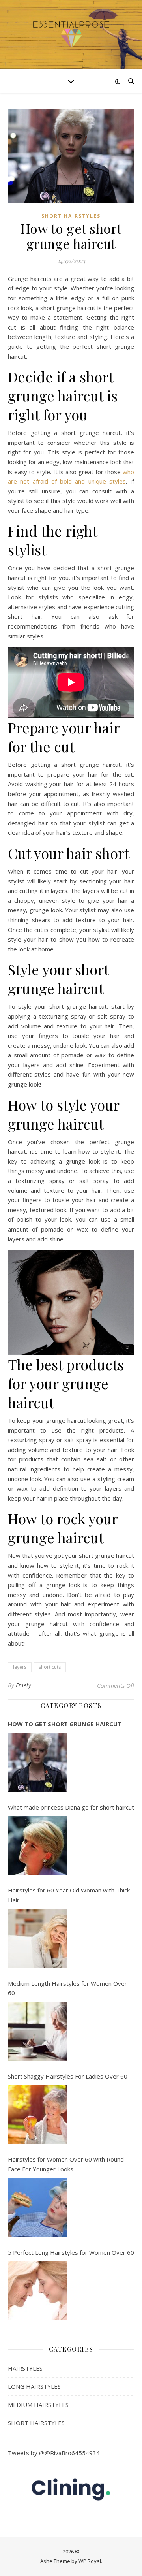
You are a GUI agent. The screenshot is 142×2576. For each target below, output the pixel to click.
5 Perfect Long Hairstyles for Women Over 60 (71, 2252)
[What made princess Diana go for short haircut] (37, 1845)
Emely (23, 1685)
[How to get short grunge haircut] (37, 1763)
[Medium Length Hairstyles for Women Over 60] (37, 2032)
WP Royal (90, 2561)
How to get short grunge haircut (65, 1724)
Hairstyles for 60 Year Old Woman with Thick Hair (69, 1895)
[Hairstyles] (71, 35)
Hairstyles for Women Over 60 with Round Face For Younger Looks (66, 2164)
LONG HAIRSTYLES (34, 2386)
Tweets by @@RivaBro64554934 (54, 2453)
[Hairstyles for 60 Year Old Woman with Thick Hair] (37, 1939)
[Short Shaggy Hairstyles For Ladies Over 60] (37, 2115)
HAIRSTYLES (25, 2368)
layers (20, 1667)
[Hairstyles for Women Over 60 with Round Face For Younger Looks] (37, 2208)
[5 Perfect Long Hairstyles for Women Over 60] (37, 2291)
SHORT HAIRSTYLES (71, 216)
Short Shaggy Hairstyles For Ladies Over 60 (68, 2076)
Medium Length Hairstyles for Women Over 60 (67, 1988)
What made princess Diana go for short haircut (71, 1807)
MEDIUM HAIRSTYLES (38, 2405)
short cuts (50, 1667)
